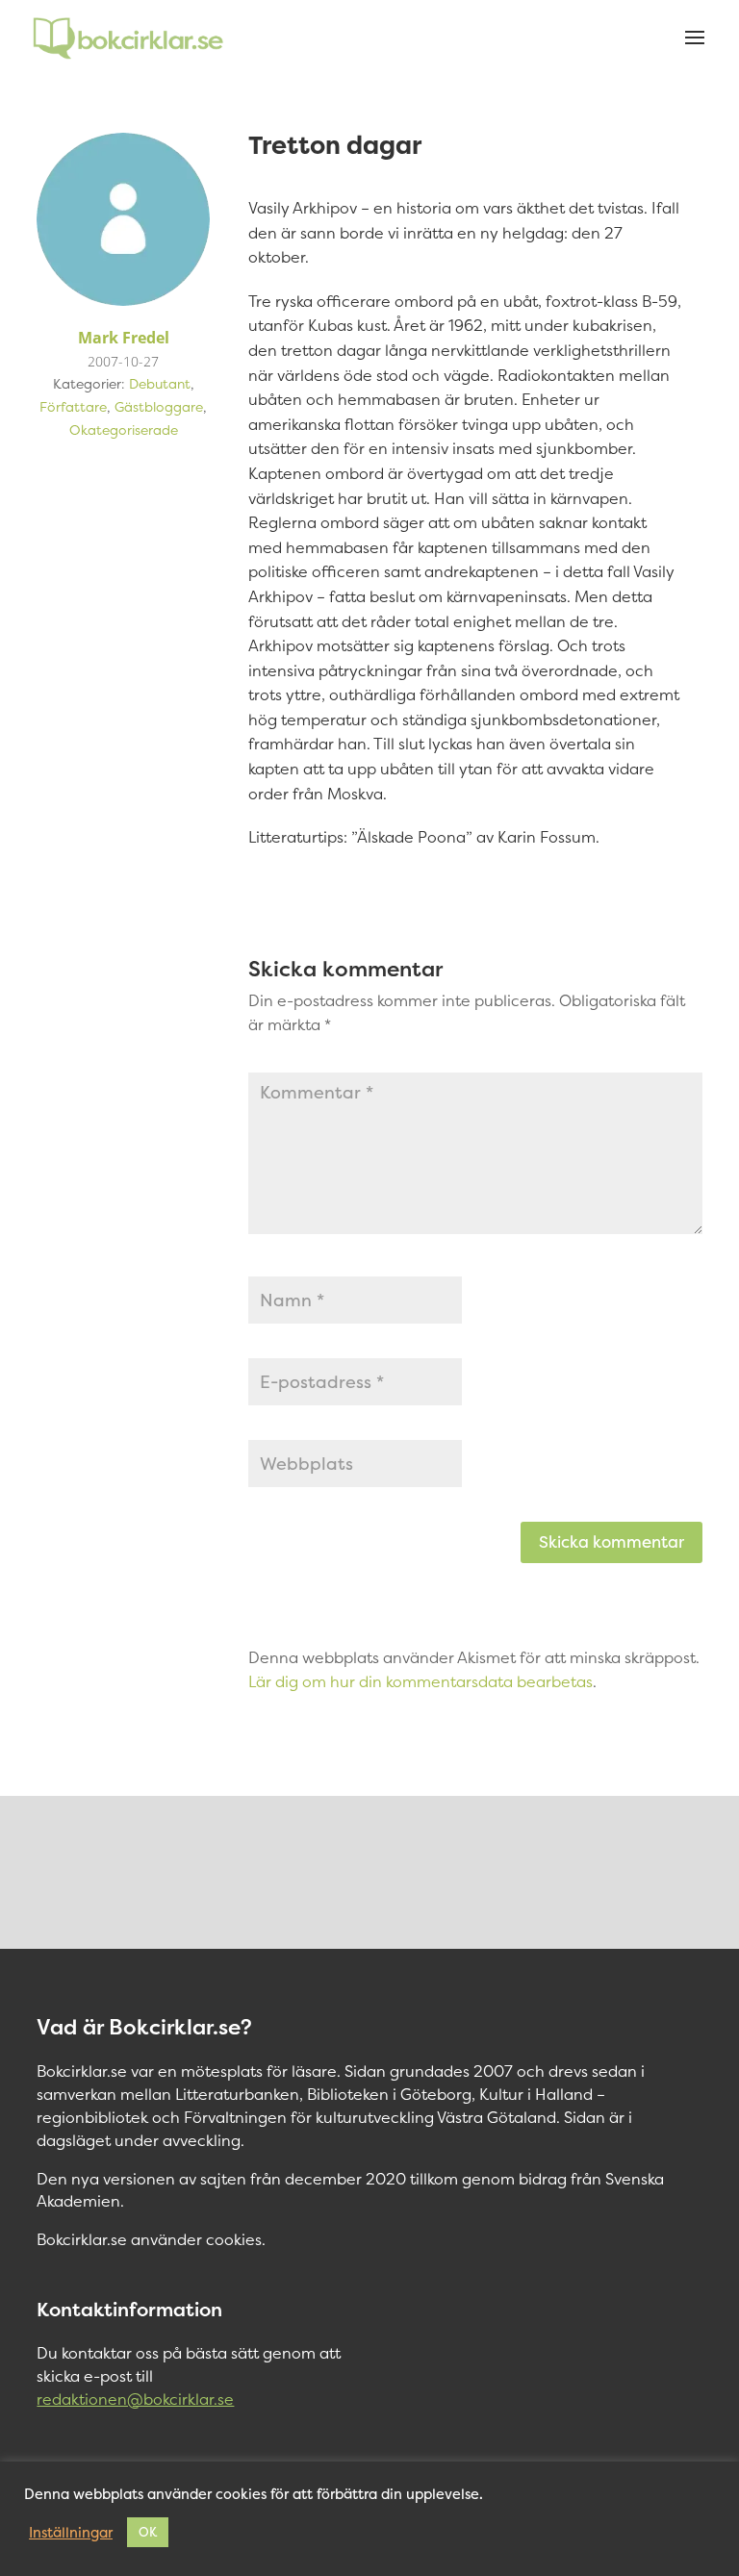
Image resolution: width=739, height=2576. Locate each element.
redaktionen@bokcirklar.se (135, 2399)
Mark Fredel (124, 338)
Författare (73, 406)
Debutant (160, 383)
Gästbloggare (159, 406)
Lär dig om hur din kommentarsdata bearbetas (420, 1681)
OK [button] (148, 2532)
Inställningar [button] (71, 2533)
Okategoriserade (124, 429)
